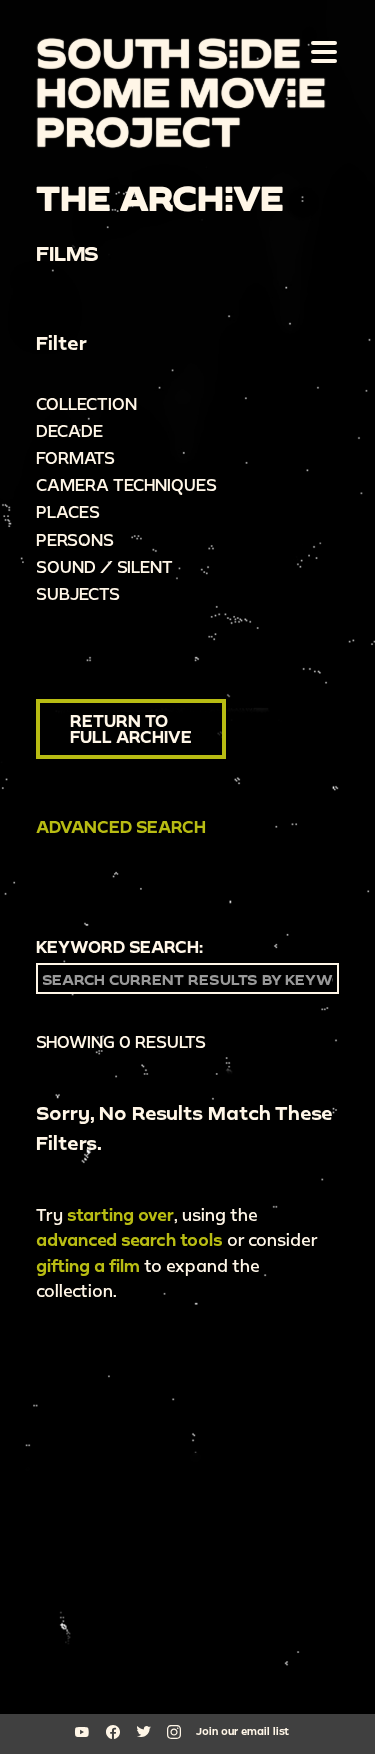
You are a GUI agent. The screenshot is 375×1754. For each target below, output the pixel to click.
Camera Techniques (126, 484)
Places (68, 511)
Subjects (78, 593)
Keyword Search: (119, 947)
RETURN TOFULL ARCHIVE (131, 728)
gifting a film (88, 1265)
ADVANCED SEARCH (121, 826)
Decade (69, 430)
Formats (75, 457)
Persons (75, 539)
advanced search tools (129, 1239)
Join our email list (242, 1731)
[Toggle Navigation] (320, 51)
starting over (120, 1214)
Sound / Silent (104, 566)
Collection (86, 403)
